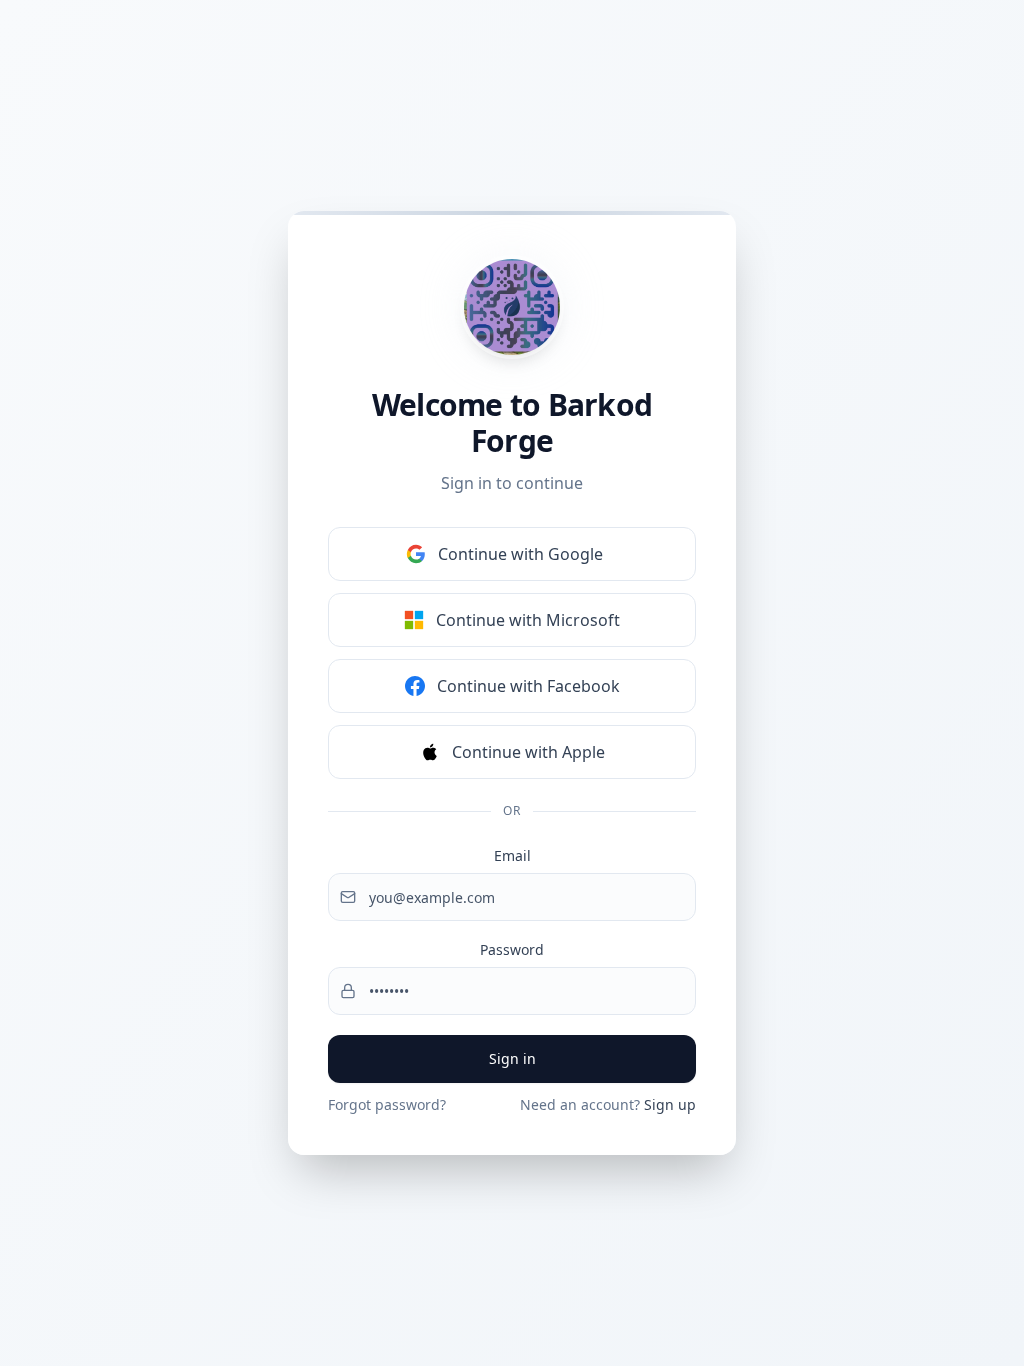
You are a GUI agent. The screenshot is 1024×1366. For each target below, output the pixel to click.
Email (512, 855)
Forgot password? (387, 1104)
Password (512, 949)
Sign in (512, 1058)
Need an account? (608, 1104)
